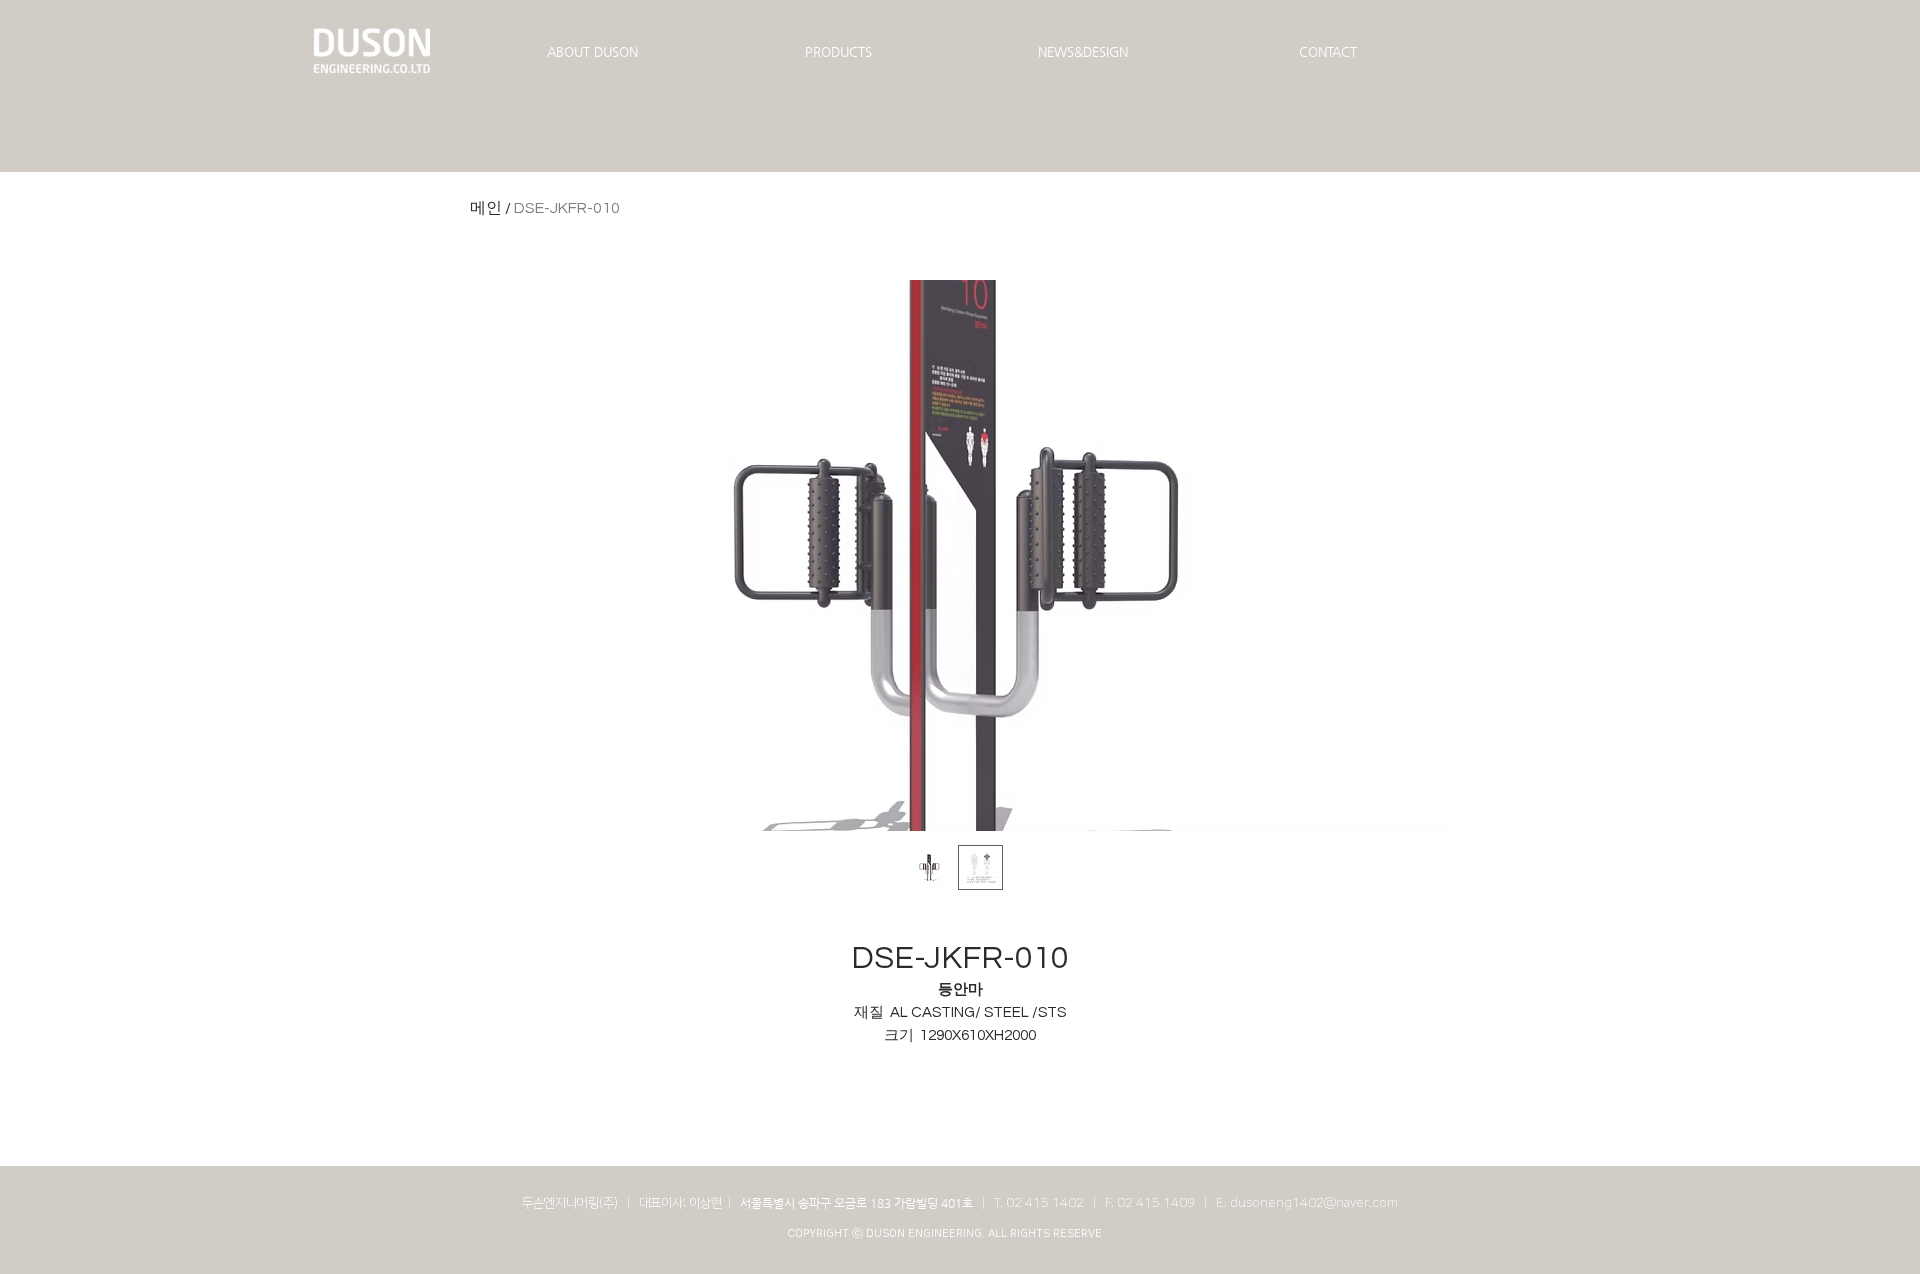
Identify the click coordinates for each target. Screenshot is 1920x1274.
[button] (592, 52)
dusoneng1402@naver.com (1314, 1203)
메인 (486, 208)
